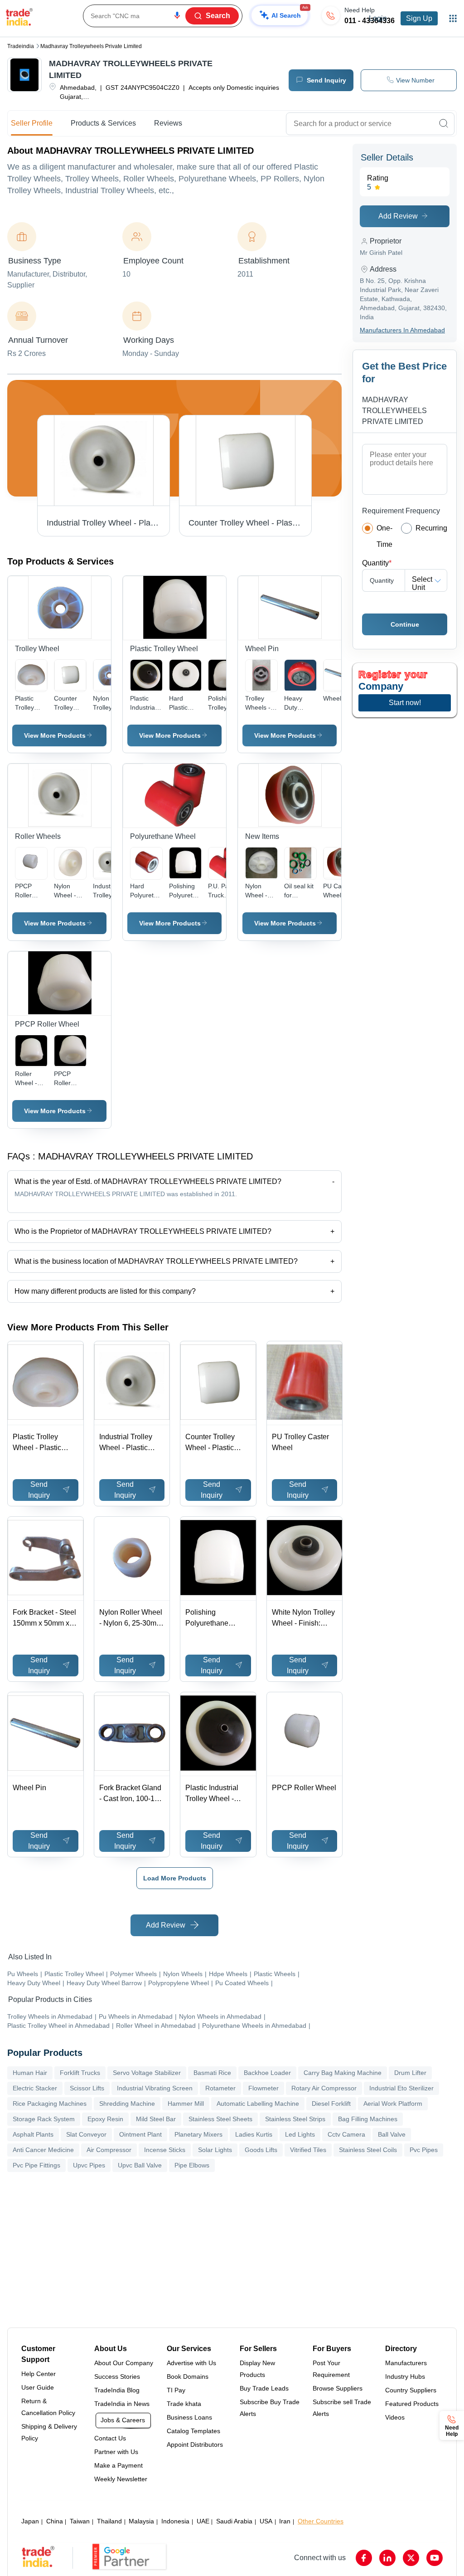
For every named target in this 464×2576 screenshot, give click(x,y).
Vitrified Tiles (308, 2150)
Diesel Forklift (331, 2104)
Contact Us (110, 2438)
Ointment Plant (140, 2134)
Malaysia (141, 2521)
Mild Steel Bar (156, 2119)
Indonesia (175, 2521)
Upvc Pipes (89, 2165)
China (55, 2521)
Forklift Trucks (80, 2073)
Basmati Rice (212, 2073)
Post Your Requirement (331, 2369)
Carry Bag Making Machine (343, 2073)
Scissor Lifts (87, 2088)
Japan (30, 2521)
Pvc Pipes (424, 2150)
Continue (405, 624)
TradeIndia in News (122, 2404)
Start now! (405, 703)
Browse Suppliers (338, 2388)
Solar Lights (215, 2150)
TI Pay (176, 2390)
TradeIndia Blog (117, 2390)
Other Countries (321, 2521)
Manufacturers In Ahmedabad (402, 330)
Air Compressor (109, 2150)
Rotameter (220, 2088)
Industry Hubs (405, 2376)
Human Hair (30, 2073)
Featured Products (412, 2404)
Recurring (431, 528)
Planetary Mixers (198, 2134)
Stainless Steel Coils (368, 2150)
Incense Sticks (165, 2150)
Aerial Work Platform (393, 2104)
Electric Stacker (35, 2088)
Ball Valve (392, 2134)
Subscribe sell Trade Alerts (342, 2408)
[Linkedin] (387, 2558)
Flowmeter (263, 2088)
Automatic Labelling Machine (258, 2104)
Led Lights (300, 2134)
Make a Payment (118, 2465)
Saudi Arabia (234, 2521)
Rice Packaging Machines (50, 2104)
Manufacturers (406, 2363)
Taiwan (80, 2521)
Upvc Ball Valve (140, 2165)
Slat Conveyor (86, 2134)
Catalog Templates (193, 2431)
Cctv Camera (346, 2134)
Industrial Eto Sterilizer (401, 2088)
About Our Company (124, 2363)
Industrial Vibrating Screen (155, 2088)
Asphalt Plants (33, 2134)
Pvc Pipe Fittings (36, 2165)
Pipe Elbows (192, 2165)
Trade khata (184, 2404)
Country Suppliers (411, 2390)
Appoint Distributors (195, 2445)
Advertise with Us (191, 2363)
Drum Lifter (410, 2073)
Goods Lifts (261, 2150)
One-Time (384, 536)
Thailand (109, 2521)
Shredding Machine (127, 2104)
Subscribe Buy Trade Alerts (270, 2408)
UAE (203, 2521)
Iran (285, 2521)
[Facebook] (364, 2558)
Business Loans (189, 2417)
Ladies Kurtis (254, 2134)
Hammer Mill (186, 2104)
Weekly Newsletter (121, 2479)
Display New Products (257, 2369)
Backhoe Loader (267, 2073)
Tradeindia (21, 46)
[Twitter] (411, 2558)
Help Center (39, 2374)
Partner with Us (116, 2452)
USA (266, 2521)
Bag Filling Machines (368, 2119)
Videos (395, 2417)
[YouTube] (435, 2558)
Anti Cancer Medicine (43, 2150)
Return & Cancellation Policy (48, 2407)
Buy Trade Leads (264, 2388)
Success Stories (117, 2376)
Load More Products (175, 1878)
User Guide (38, 2387)
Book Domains (188, 2376)
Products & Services (103, 123)
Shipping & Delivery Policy (49, 2432)
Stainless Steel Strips (295, 2119)
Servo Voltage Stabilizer (147, 2073)
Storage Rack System (44, 2119)
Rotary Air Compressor (324, 2088)
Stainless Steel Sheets (220, 2119)
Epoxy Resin (105, 2119)
